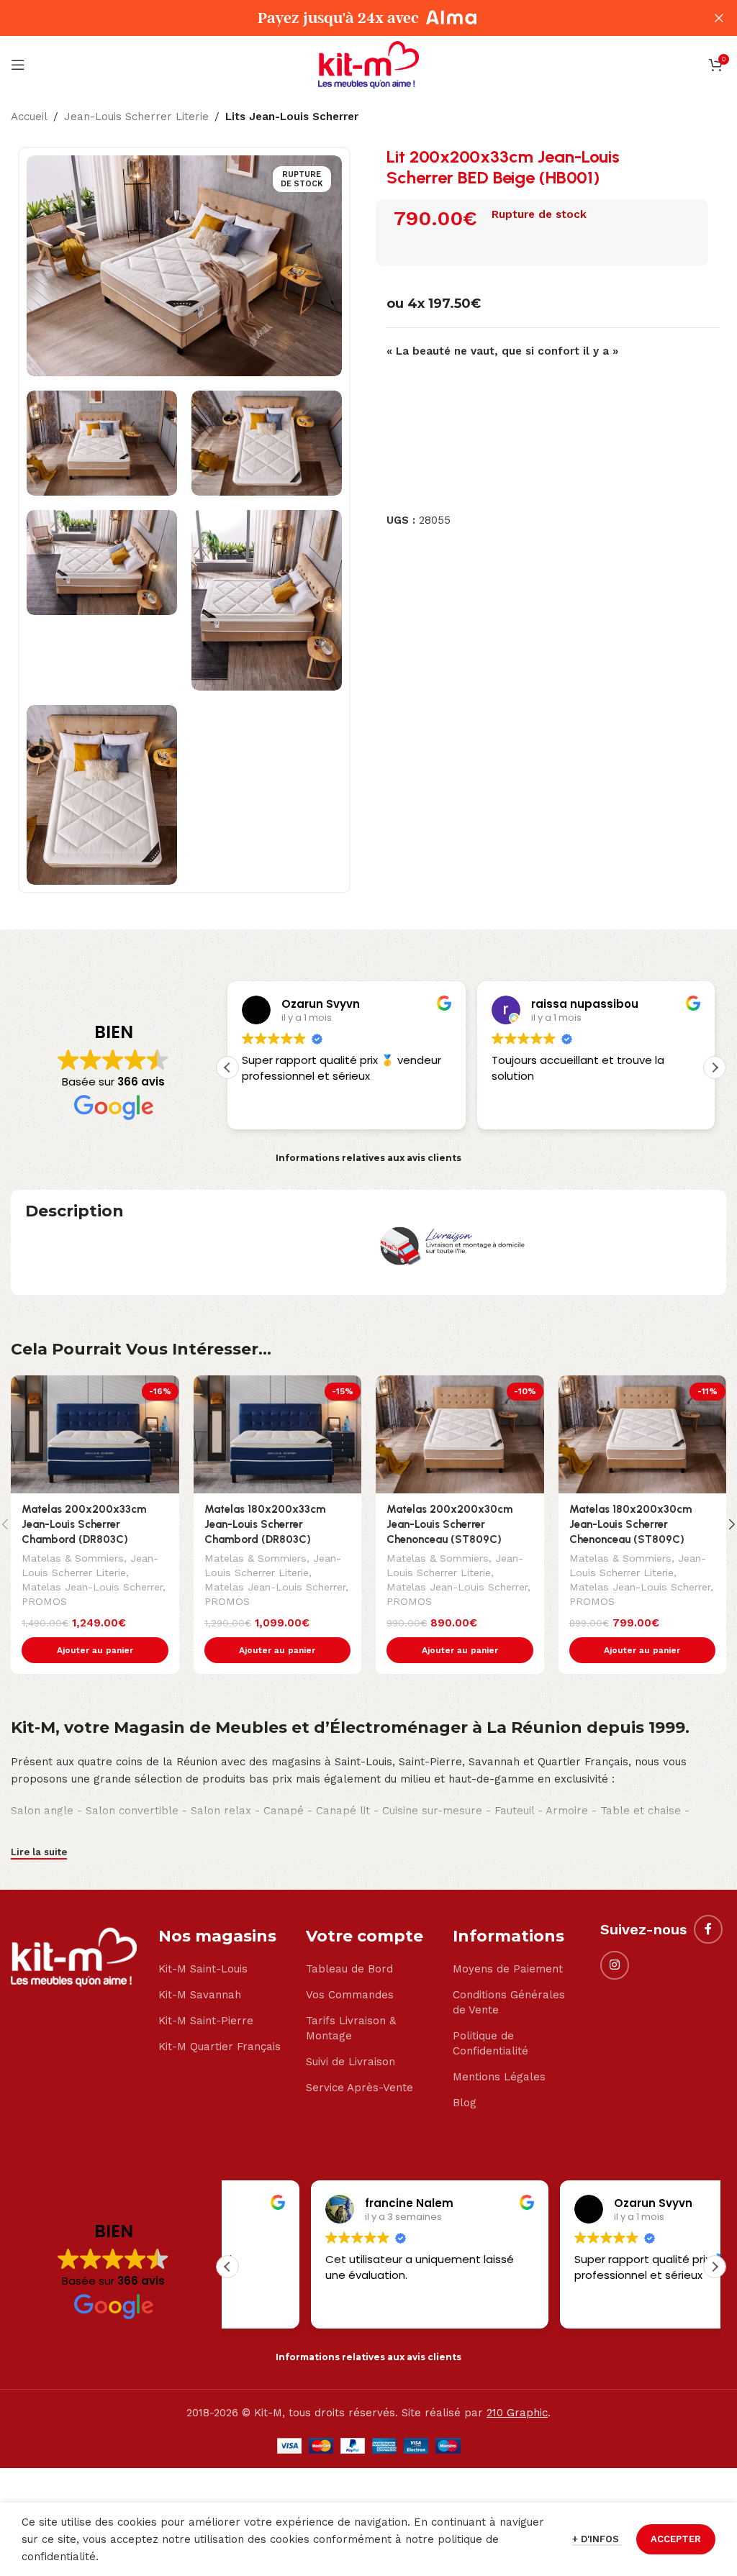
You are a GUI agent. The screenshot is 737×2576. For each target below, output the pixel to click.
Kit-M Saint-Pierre (206, 2021)
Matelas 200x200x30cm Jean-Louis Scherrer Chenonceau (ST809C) (449, 1524)
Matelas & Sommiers (73, 1558)
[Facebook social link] (708, 1929)
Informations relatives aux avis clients (368, 1158)
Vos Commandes (350, 1995)
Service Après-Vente (360, 2088)
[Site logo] (368, 64)
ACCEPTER (676, 2539)
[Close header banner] (719, 18)
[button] (715, 1068)
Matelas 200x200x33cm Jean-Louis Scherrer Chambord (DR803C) (84, 1524)
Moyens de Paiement (508, 1969)
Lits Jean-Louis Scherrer (292, 117)
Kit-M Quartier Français (220, 2047)
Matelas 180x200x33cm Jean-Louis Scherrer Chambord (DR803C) (265, 1524)
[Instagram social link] (615, 1965)
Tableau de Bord (349, 1969)
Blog (465, 2103)
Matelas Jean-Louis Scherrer (92, 1587)
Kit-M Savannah (200, 1995)
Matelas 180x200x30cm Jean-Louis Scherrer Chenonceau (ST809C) (630, 1524)
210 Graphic (517, 2413)
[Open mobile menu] (18, 65)
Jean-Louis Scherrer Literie (136, 117)
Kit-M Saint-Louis (203, 1969)
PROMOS (44, 1601)
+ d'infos (597, 2539)
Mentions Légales (499, 2077)
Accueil (29, 117)
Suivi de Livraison (351, 2062)
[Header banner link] (347, 18)
